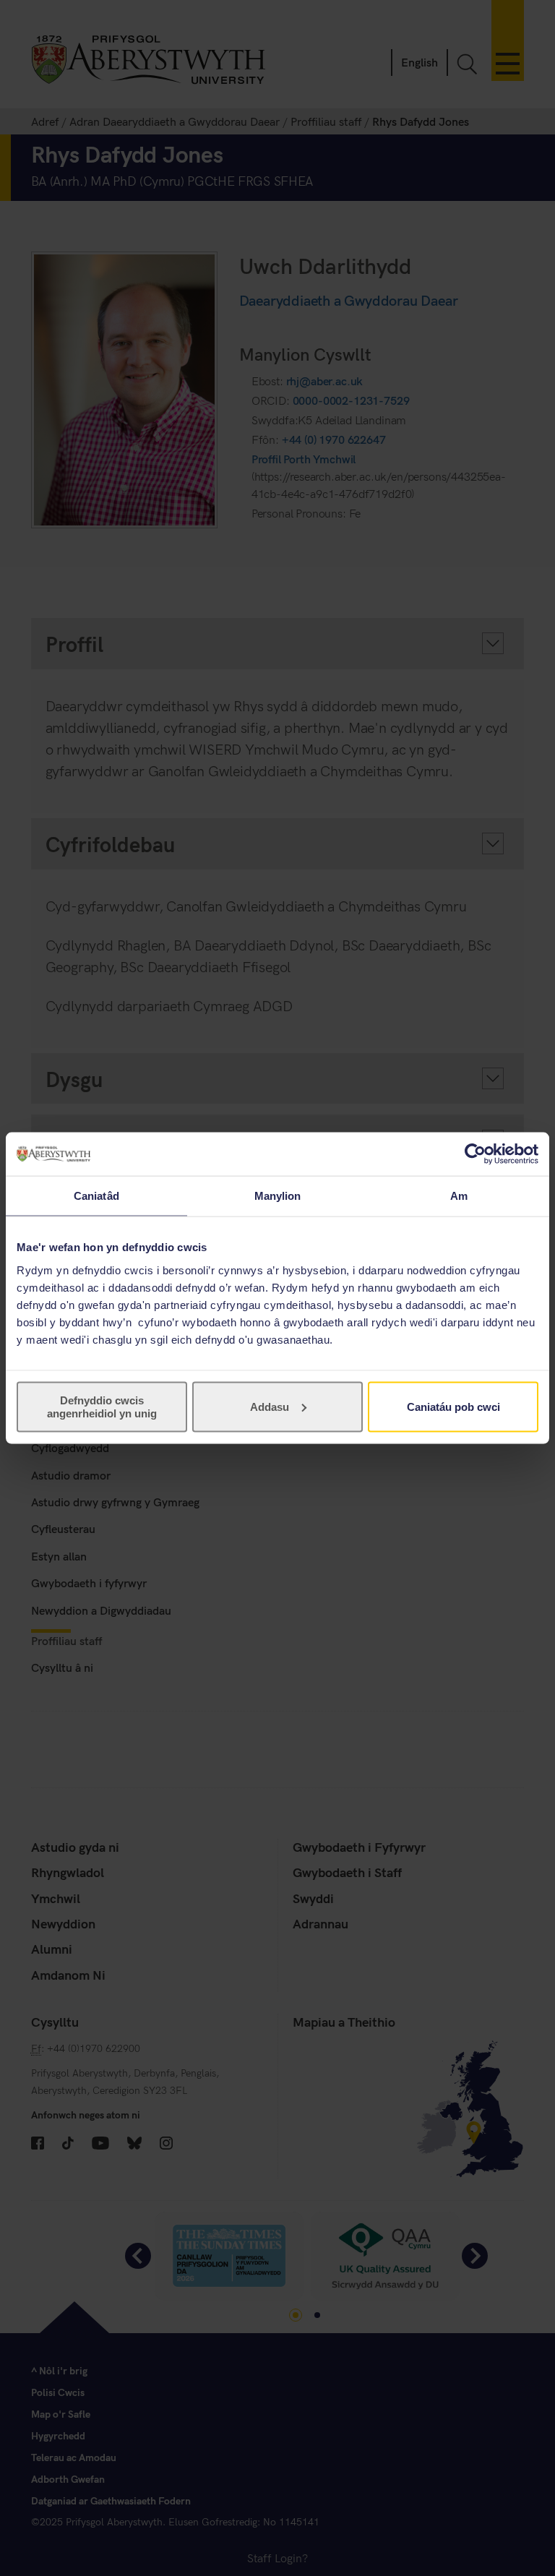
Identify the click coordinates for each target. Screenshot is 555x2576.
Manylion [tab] (278, 1196)
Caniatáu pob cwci (453, 1406)
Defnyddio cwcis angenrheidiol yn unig (102, 1406)
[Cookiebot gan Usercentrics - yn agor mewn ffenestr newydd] (475, 1154)
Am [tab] (459, 1196)
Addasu (270, 1406)
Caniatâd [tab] (96, 1196)
